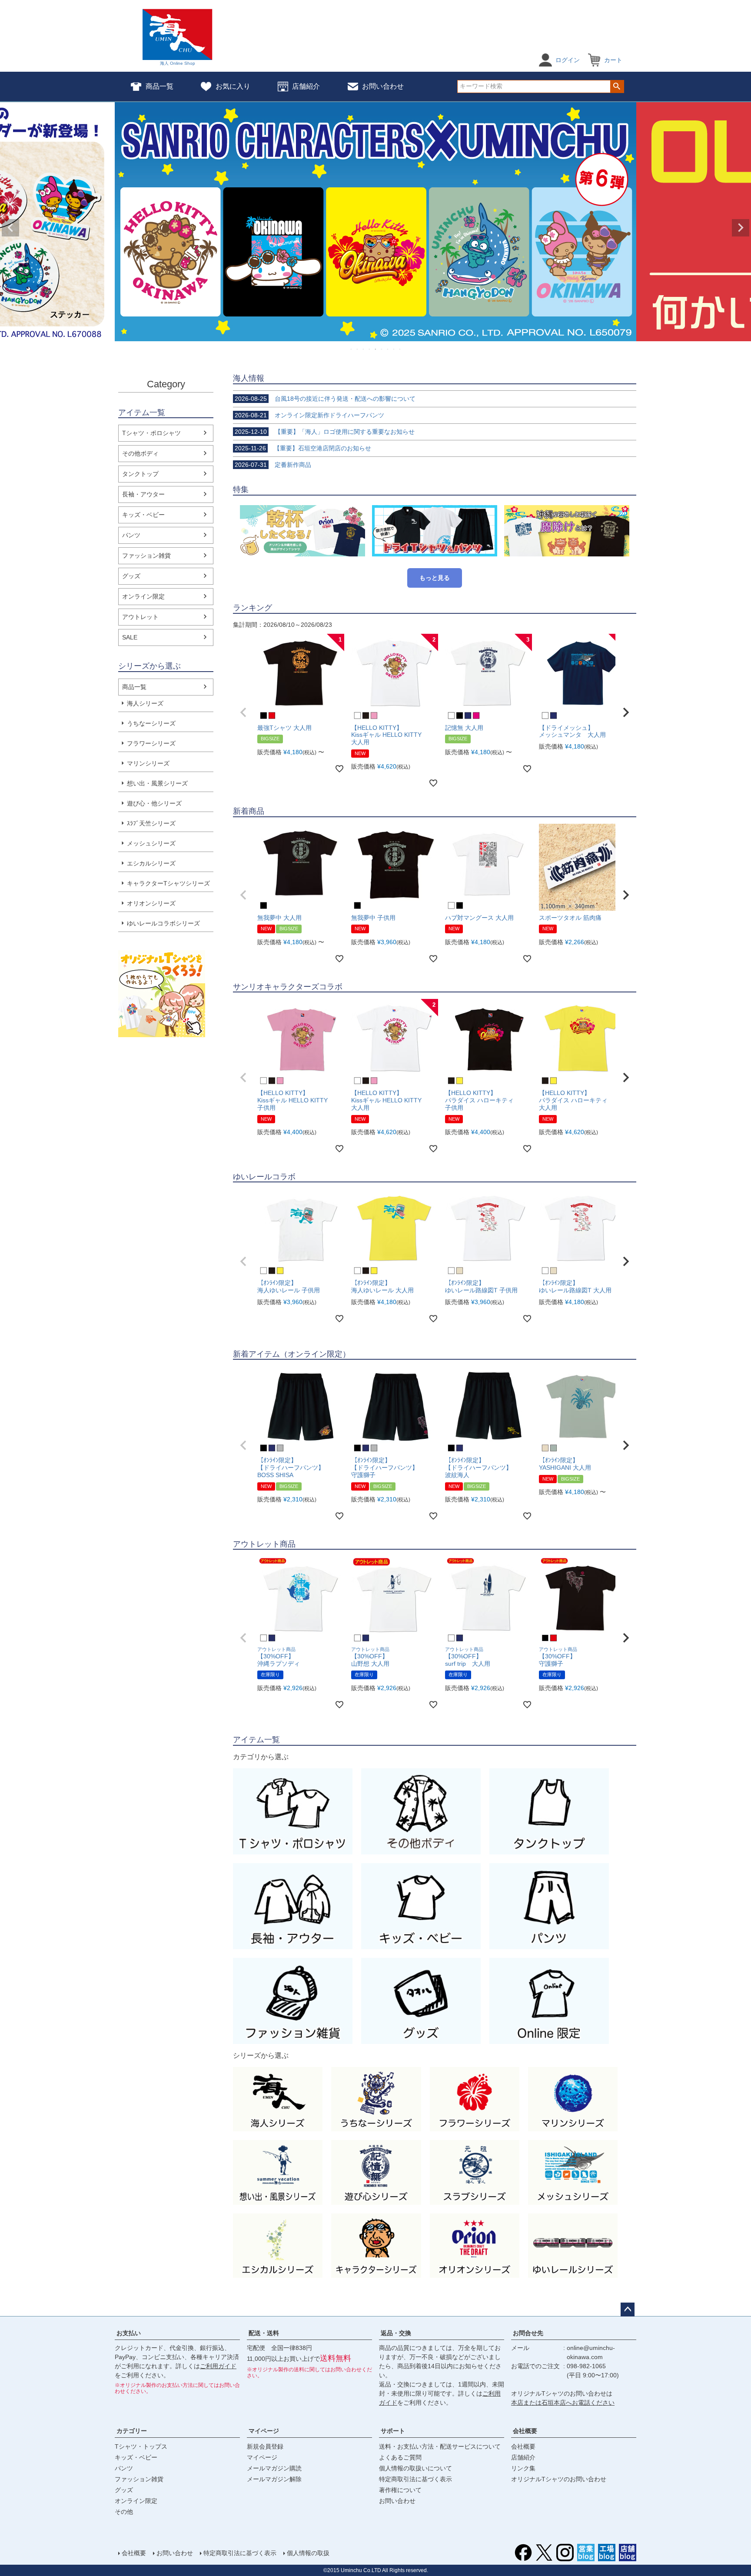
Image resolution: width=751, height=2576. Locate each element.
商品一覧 (160, 86)
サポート (393, 2431)
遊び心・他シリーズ (154, 803)
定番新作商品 (273, 465)
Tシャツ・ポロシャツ (151, 433)
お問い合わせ (383, 86)
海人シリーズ (145, 703)
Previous (10, 228)
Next (741, 228)
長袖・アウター (143, 494)
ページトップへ (628, 2310)
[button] (243, 712)
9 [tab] (400, 349)
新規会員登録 (265, 2446)
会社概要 (525, 2431)
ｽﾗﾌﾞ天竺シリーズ (151, 823)
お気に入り (233, 86)
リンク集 (523, 2468)
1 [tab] (352, 349)
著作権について (400, 2490)
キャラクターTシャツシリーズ (168, 883)
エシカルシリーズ (151, 863)
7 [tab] (388, 349)
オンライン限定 (143, 596)
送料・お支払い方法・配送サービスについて (440, 2446)
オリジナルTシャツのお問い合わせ (559, 2479)
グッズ (131, 576)
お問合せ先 (528, 2333)
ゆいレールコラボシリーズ (163, 923)
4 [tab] (370, 349)
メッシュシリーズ (151, 843)
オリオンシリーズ (151, 903)
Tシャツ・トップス (141, 2446)
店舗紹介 (306, 86)
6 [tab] (382, 349)
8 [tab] (394, 349)
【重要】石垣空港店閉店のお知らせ (303, 448)
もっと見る (435, 578)
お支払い (129, 2333)
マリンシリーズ (148, 763)
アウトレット (140, 617)
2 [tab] (358, 349)
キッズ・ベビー (143, 515)
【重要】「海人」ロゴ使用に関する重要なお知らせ (325, 432)
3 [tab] (364, 349)
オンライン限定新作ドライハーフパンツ (309, 415)
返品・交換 (396, 2333)
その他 (124, 2512)
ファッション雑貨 (146, 556)
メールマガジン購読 (274, 2468)
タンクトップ (140, 474)
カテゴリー (132, 2431)
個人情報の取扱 (308, 2553)
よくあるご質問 (400, 2457)
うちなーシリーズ (151, 723)
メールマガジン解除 (274, 2479)
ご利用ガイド (218, 2366)
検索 (617, 87)
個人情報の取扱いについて (415, 2468)
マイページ (264, 2431)
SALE (130, 637)
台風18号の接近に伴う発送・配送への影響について (325, 399)
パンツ (131, 535)
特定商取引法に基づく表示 (415, 2479)
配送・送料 (264, 2333)
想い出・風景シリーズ (157, 783)
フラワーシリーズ (151, 743)
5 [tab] (376, 349)
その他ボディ (140, 453)
